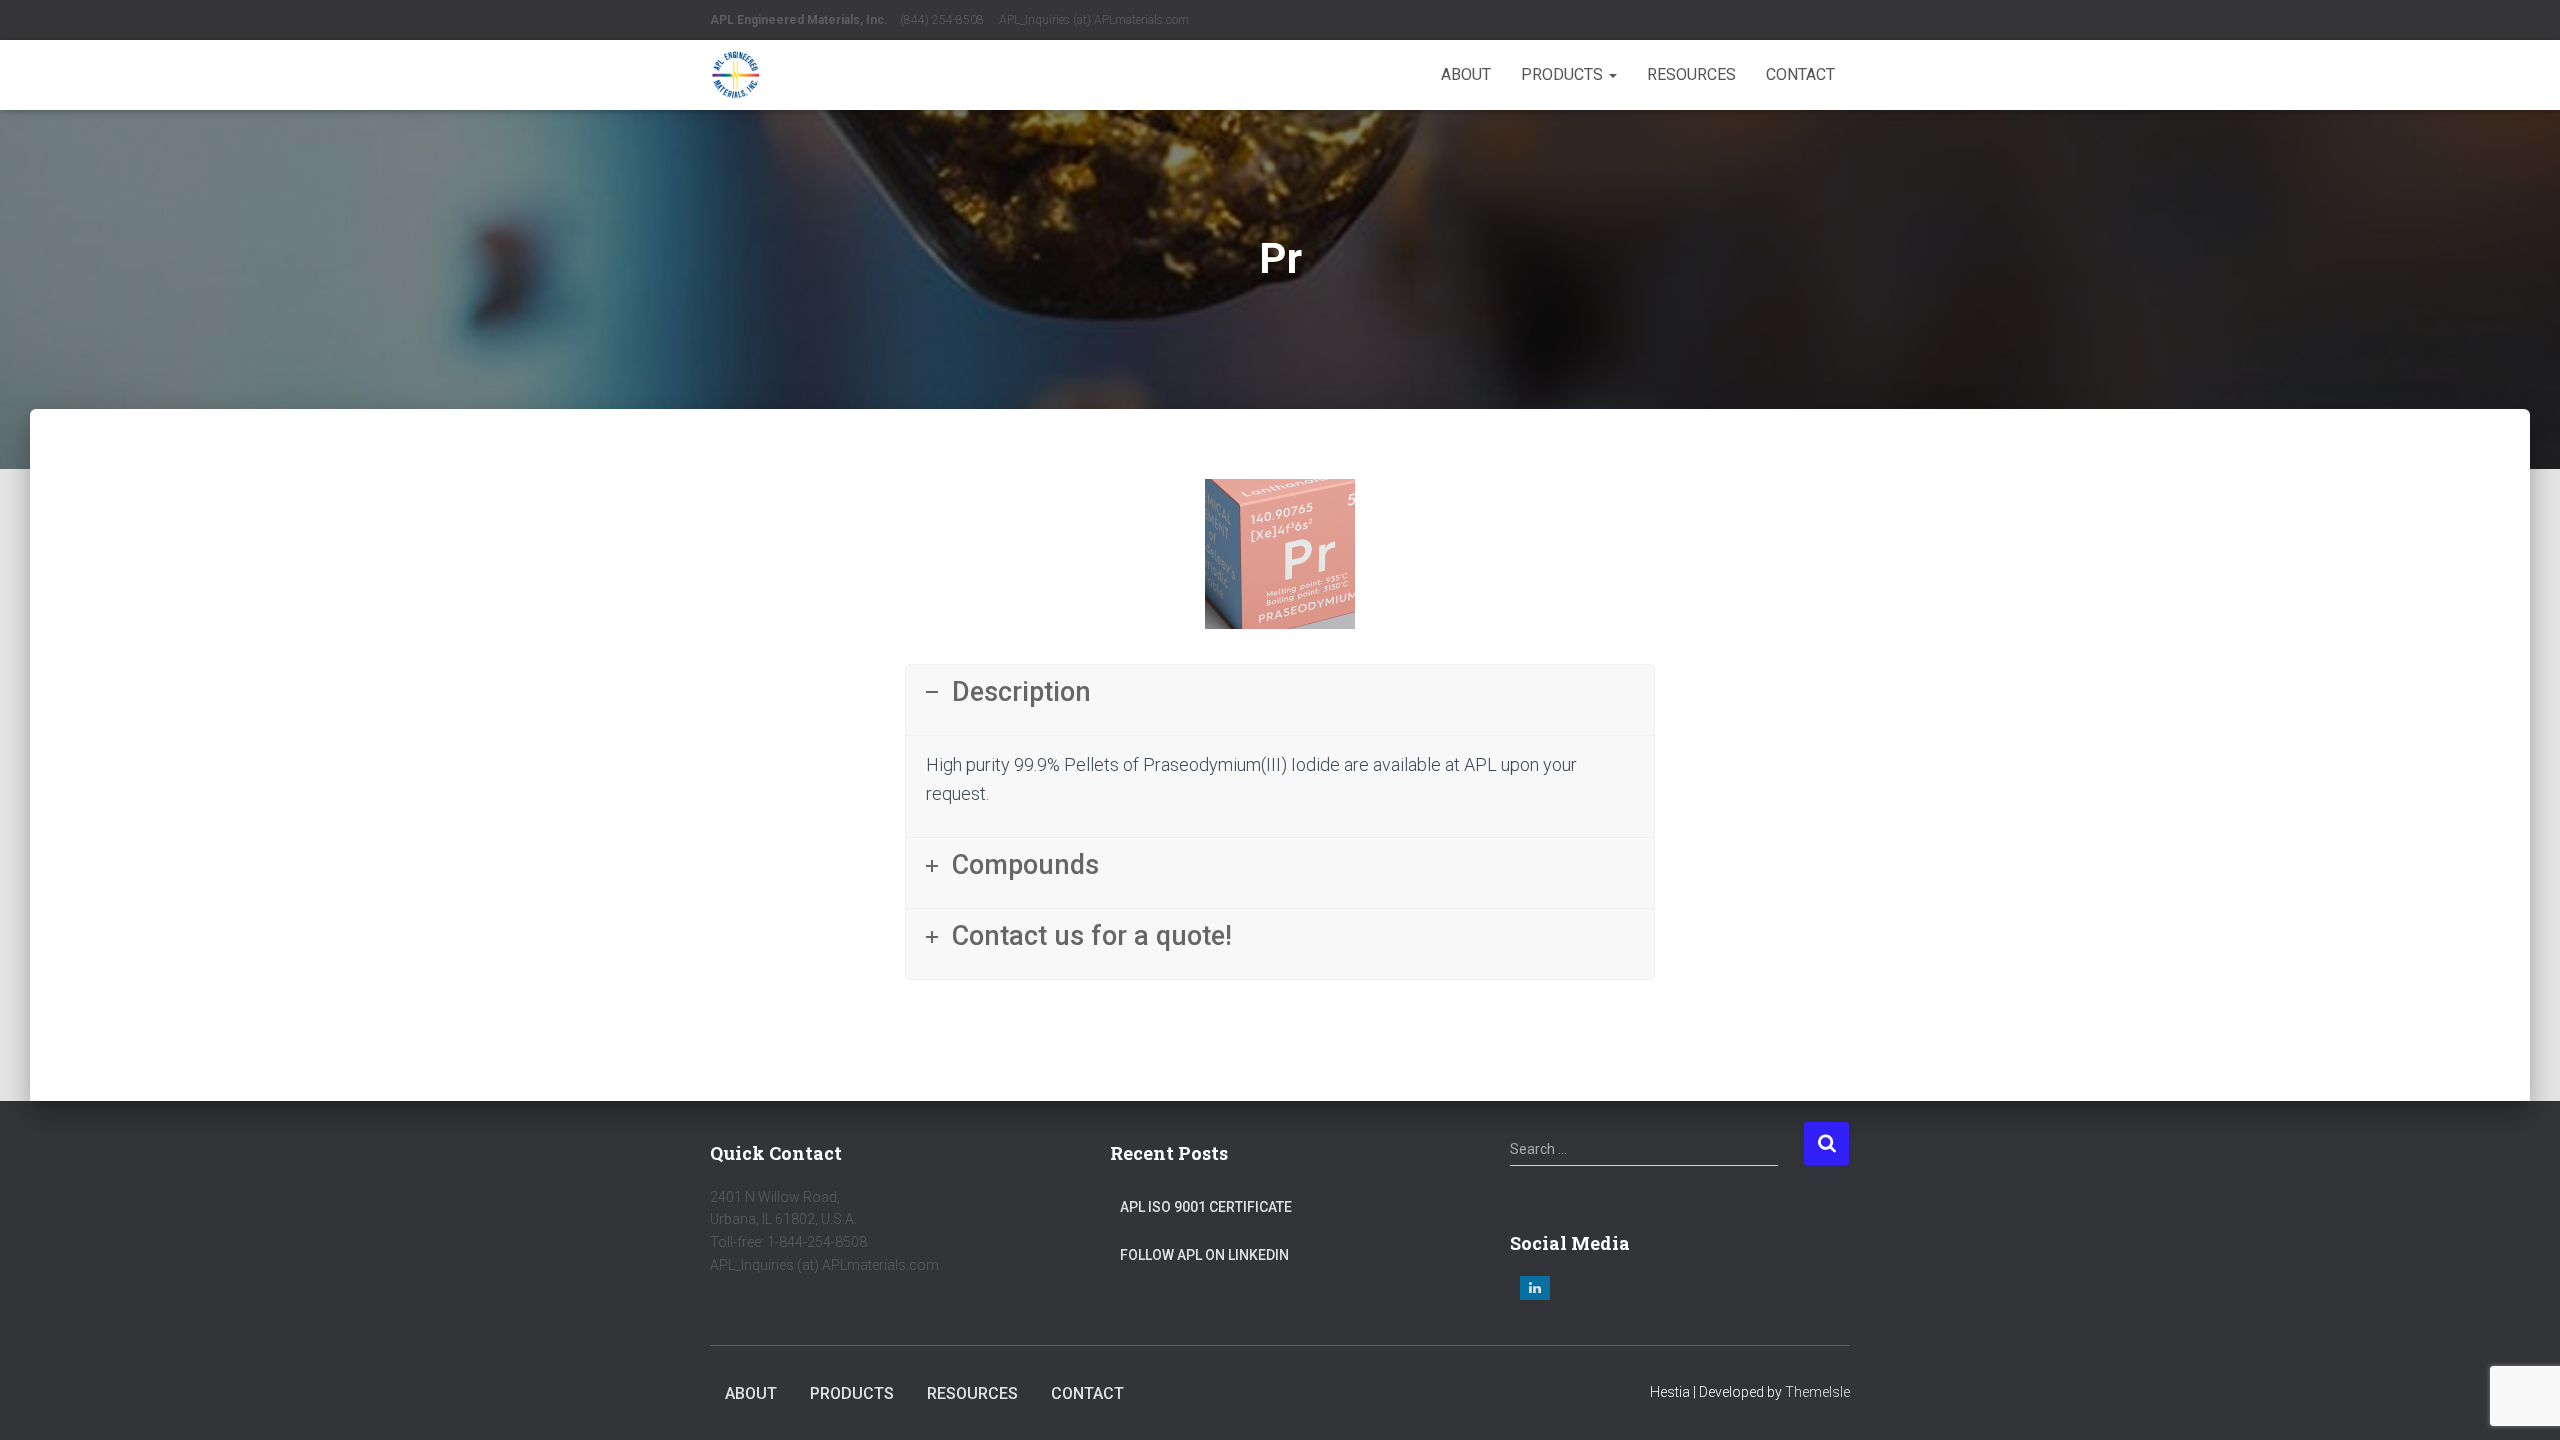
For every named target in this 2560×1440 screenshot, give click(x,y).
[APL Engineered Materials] (735, 75)
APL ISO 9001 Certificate (1206, 1207)
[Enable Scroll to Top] (2520, 1400)
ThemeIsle (1817, 1392)
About (1466, 74)
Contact (1800, 74)
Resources (1691, 74)
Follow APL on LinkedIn (1204, 1255)
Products (1564, 74)
